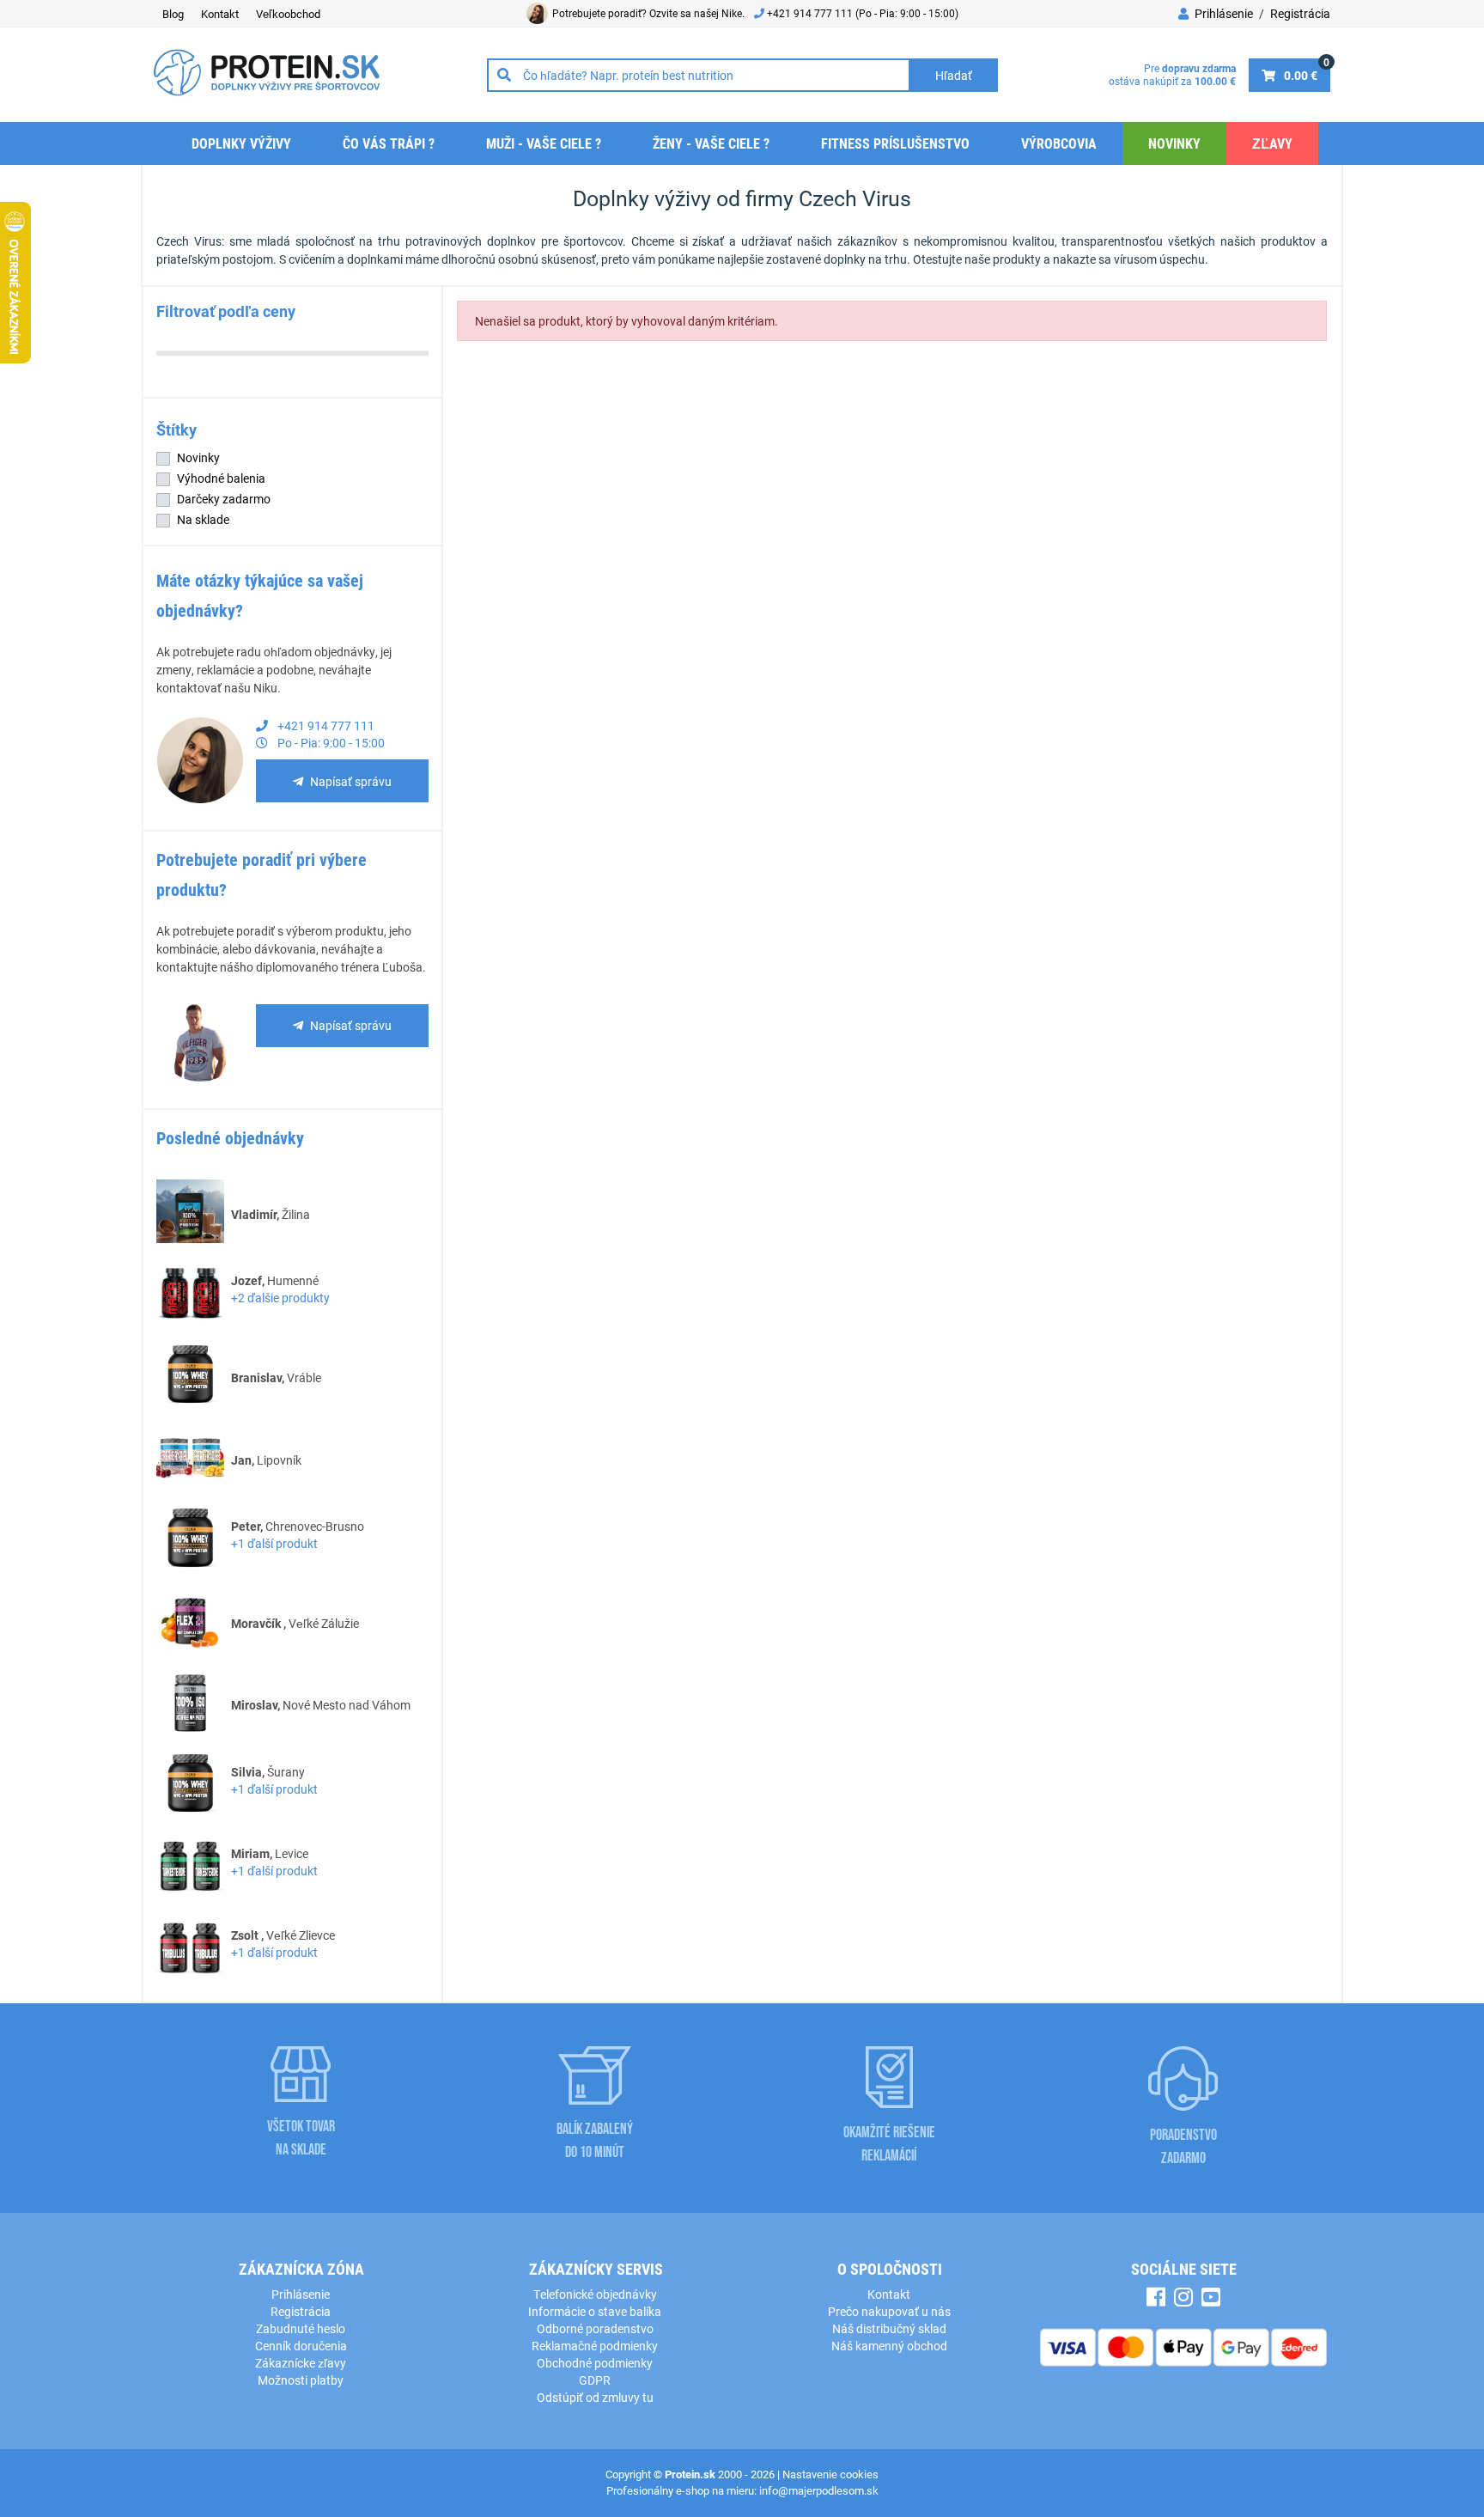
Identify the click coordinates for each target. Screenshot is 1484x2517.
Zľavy (1272, 143)
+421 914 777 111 (811, 13)
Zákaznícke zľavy (301, 2363)
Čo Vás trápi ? (389, 143)
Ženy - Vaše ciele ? (711, 143)
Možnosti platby (301, 2380)
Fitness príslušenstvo (895, 143)
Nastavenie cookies (830, 2474)
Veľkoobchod (288, 14)
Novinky (1174, 143)
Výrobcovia (1059, 143)
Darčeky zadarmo (224, 499)
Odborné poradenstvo (595, 2328)
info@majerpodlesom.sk (819, 2490)
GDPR (595, 2380)
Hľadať (954, 75)
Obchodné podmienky (595, 2363)
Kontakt (220, 14)
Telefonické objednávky (595, 2294)
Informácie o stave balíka (595, 2311)
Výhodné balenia (221, 478)
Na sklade (203, 519)
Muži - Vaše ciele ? (544, 143)
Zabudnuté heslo (301, 2328)
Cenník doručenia (301, 2346)
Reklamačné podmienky (595, 2346)
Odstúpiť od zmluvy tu (595, 2397)
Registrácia (1300, 13)
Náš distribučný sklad (889, 2328)
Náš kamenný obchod (889, 2346)
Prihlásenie (1222, 13)
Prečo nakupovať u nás (889, 2311)
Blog (173, 14)
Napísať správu (351, 781)
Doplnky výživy (241, 143)
